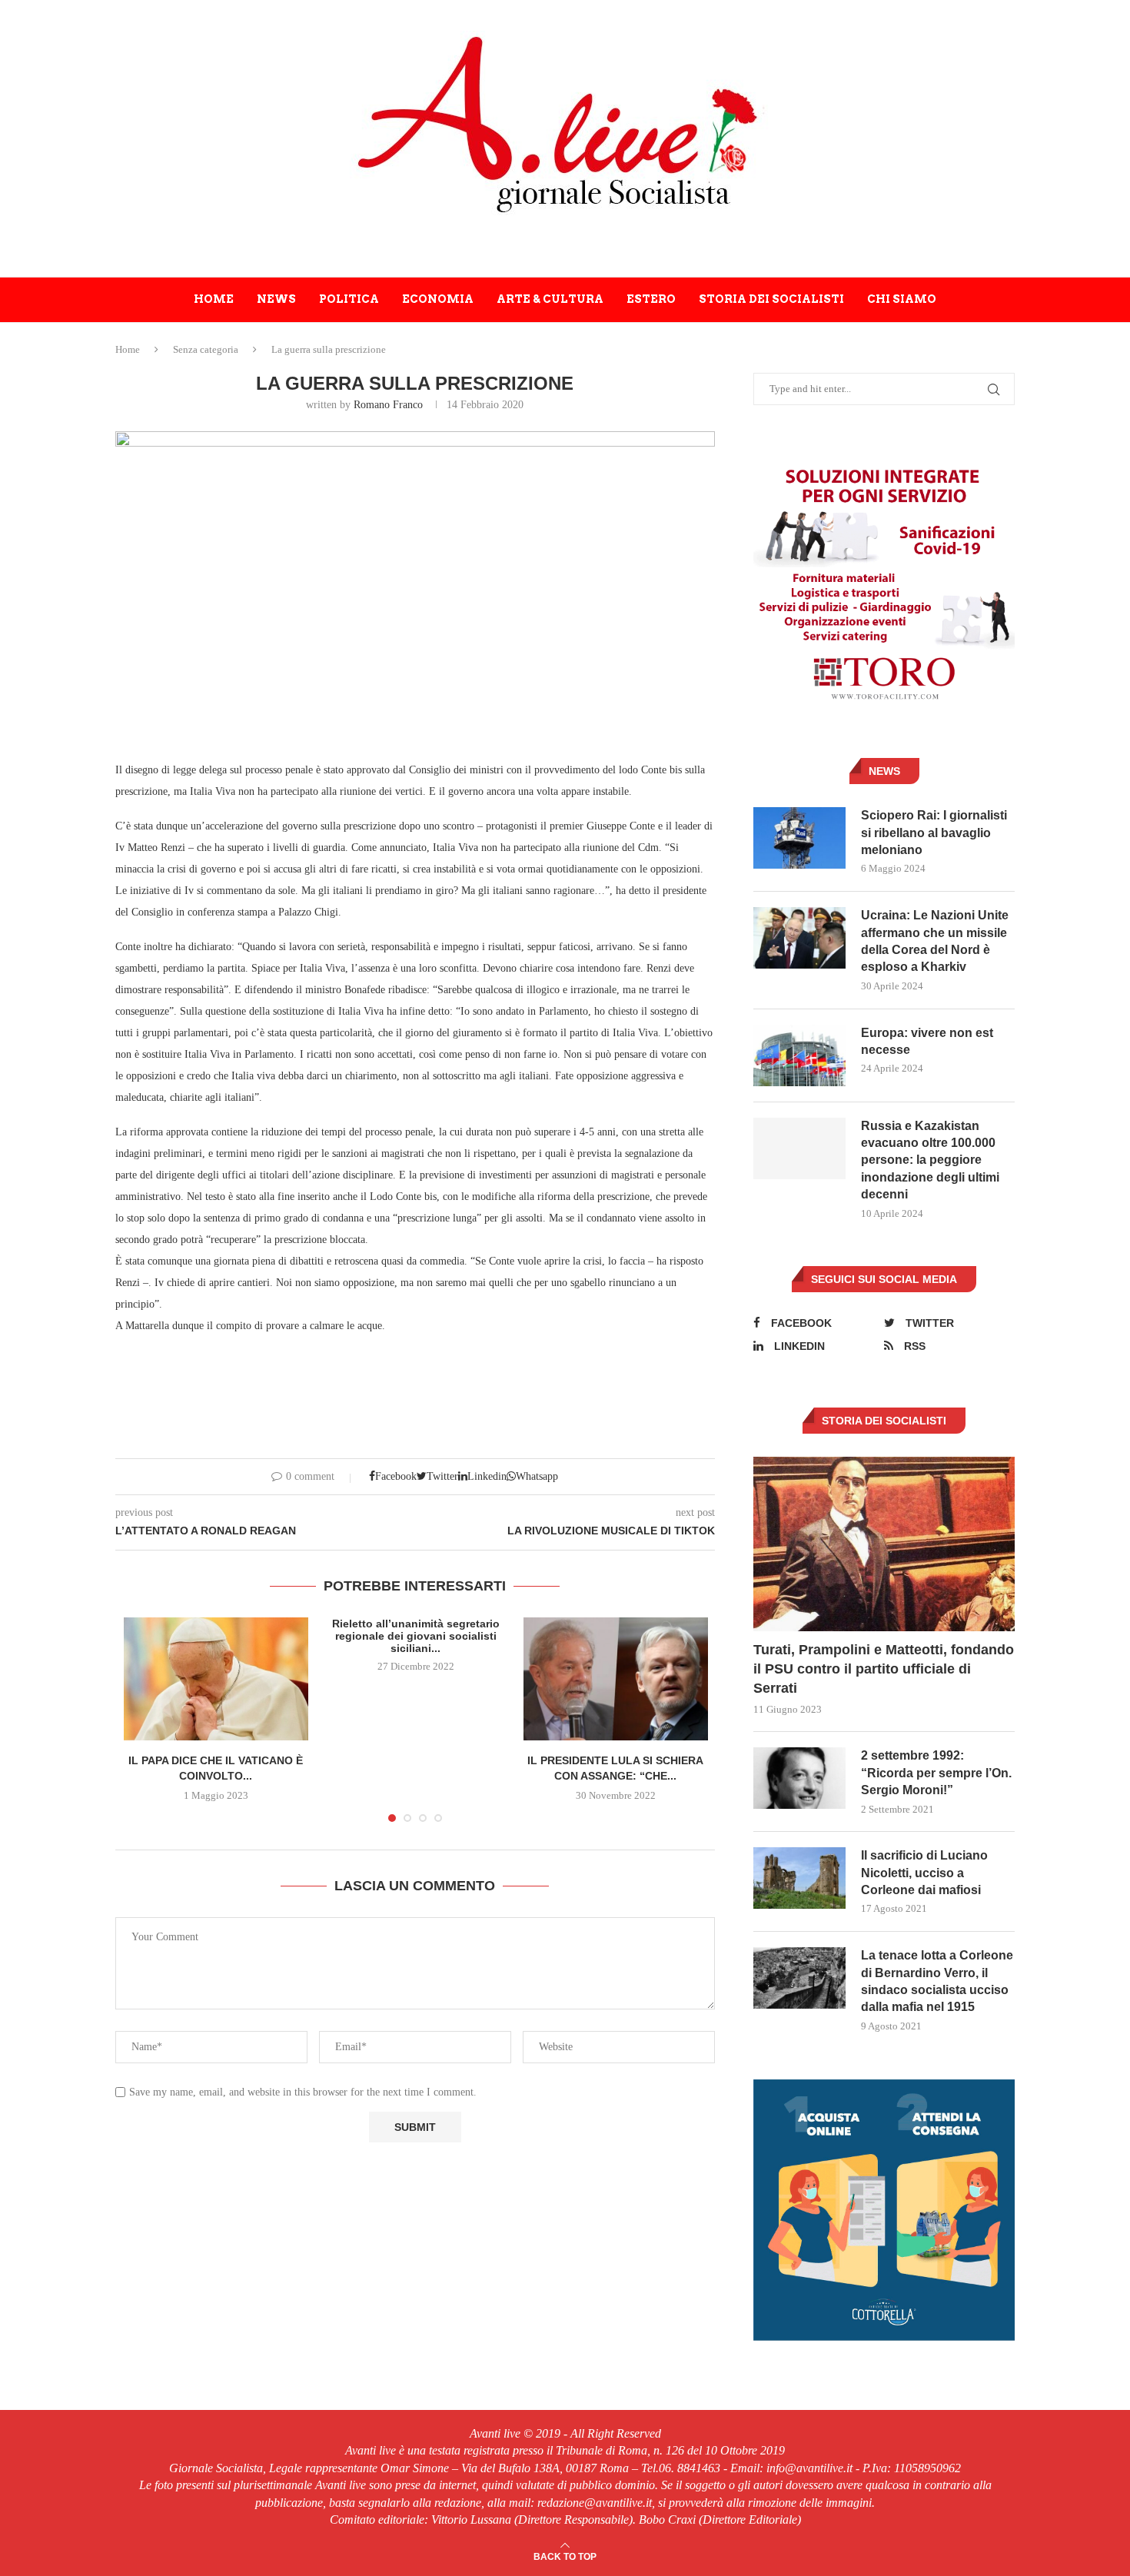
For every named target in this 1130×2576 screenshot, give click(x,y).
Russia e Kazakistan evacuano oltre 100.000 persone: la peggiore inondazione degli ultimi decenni (930, 1160)
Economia (438, 299)
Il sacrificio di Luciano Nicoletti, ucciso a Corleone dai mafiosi (924, 1873)
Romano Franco (388, 405)
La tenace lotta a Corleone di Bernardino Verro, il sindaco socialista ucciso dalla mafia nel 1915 (937, 1981)
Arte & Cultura (550, 299)
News (276, 299)
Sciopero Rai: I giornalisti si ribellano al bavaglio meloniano (934, 833)
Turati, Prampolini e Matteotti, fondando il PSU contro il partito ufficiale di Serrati (884, 1669)
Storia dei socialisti (771, 299)
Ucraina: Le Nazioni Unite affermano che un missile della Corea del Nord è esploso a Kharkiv (935, 941)
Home (214, 299)
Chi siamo (902, 299)
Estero (651, 299)
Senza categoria (206, 349)
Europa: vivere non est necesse (927, 1041)
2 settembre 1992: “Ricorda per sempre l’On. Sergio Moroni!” (936, 1773)
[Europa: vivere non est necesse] (799, 1055)
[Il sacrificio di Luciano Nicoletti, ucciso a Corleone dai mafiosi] (799, 1878)
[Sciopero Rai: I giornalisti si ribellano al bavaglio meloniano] (799, 838)
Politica (349, 299)
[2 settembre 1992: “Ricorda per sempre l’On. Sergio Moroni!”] (799, 1778)
